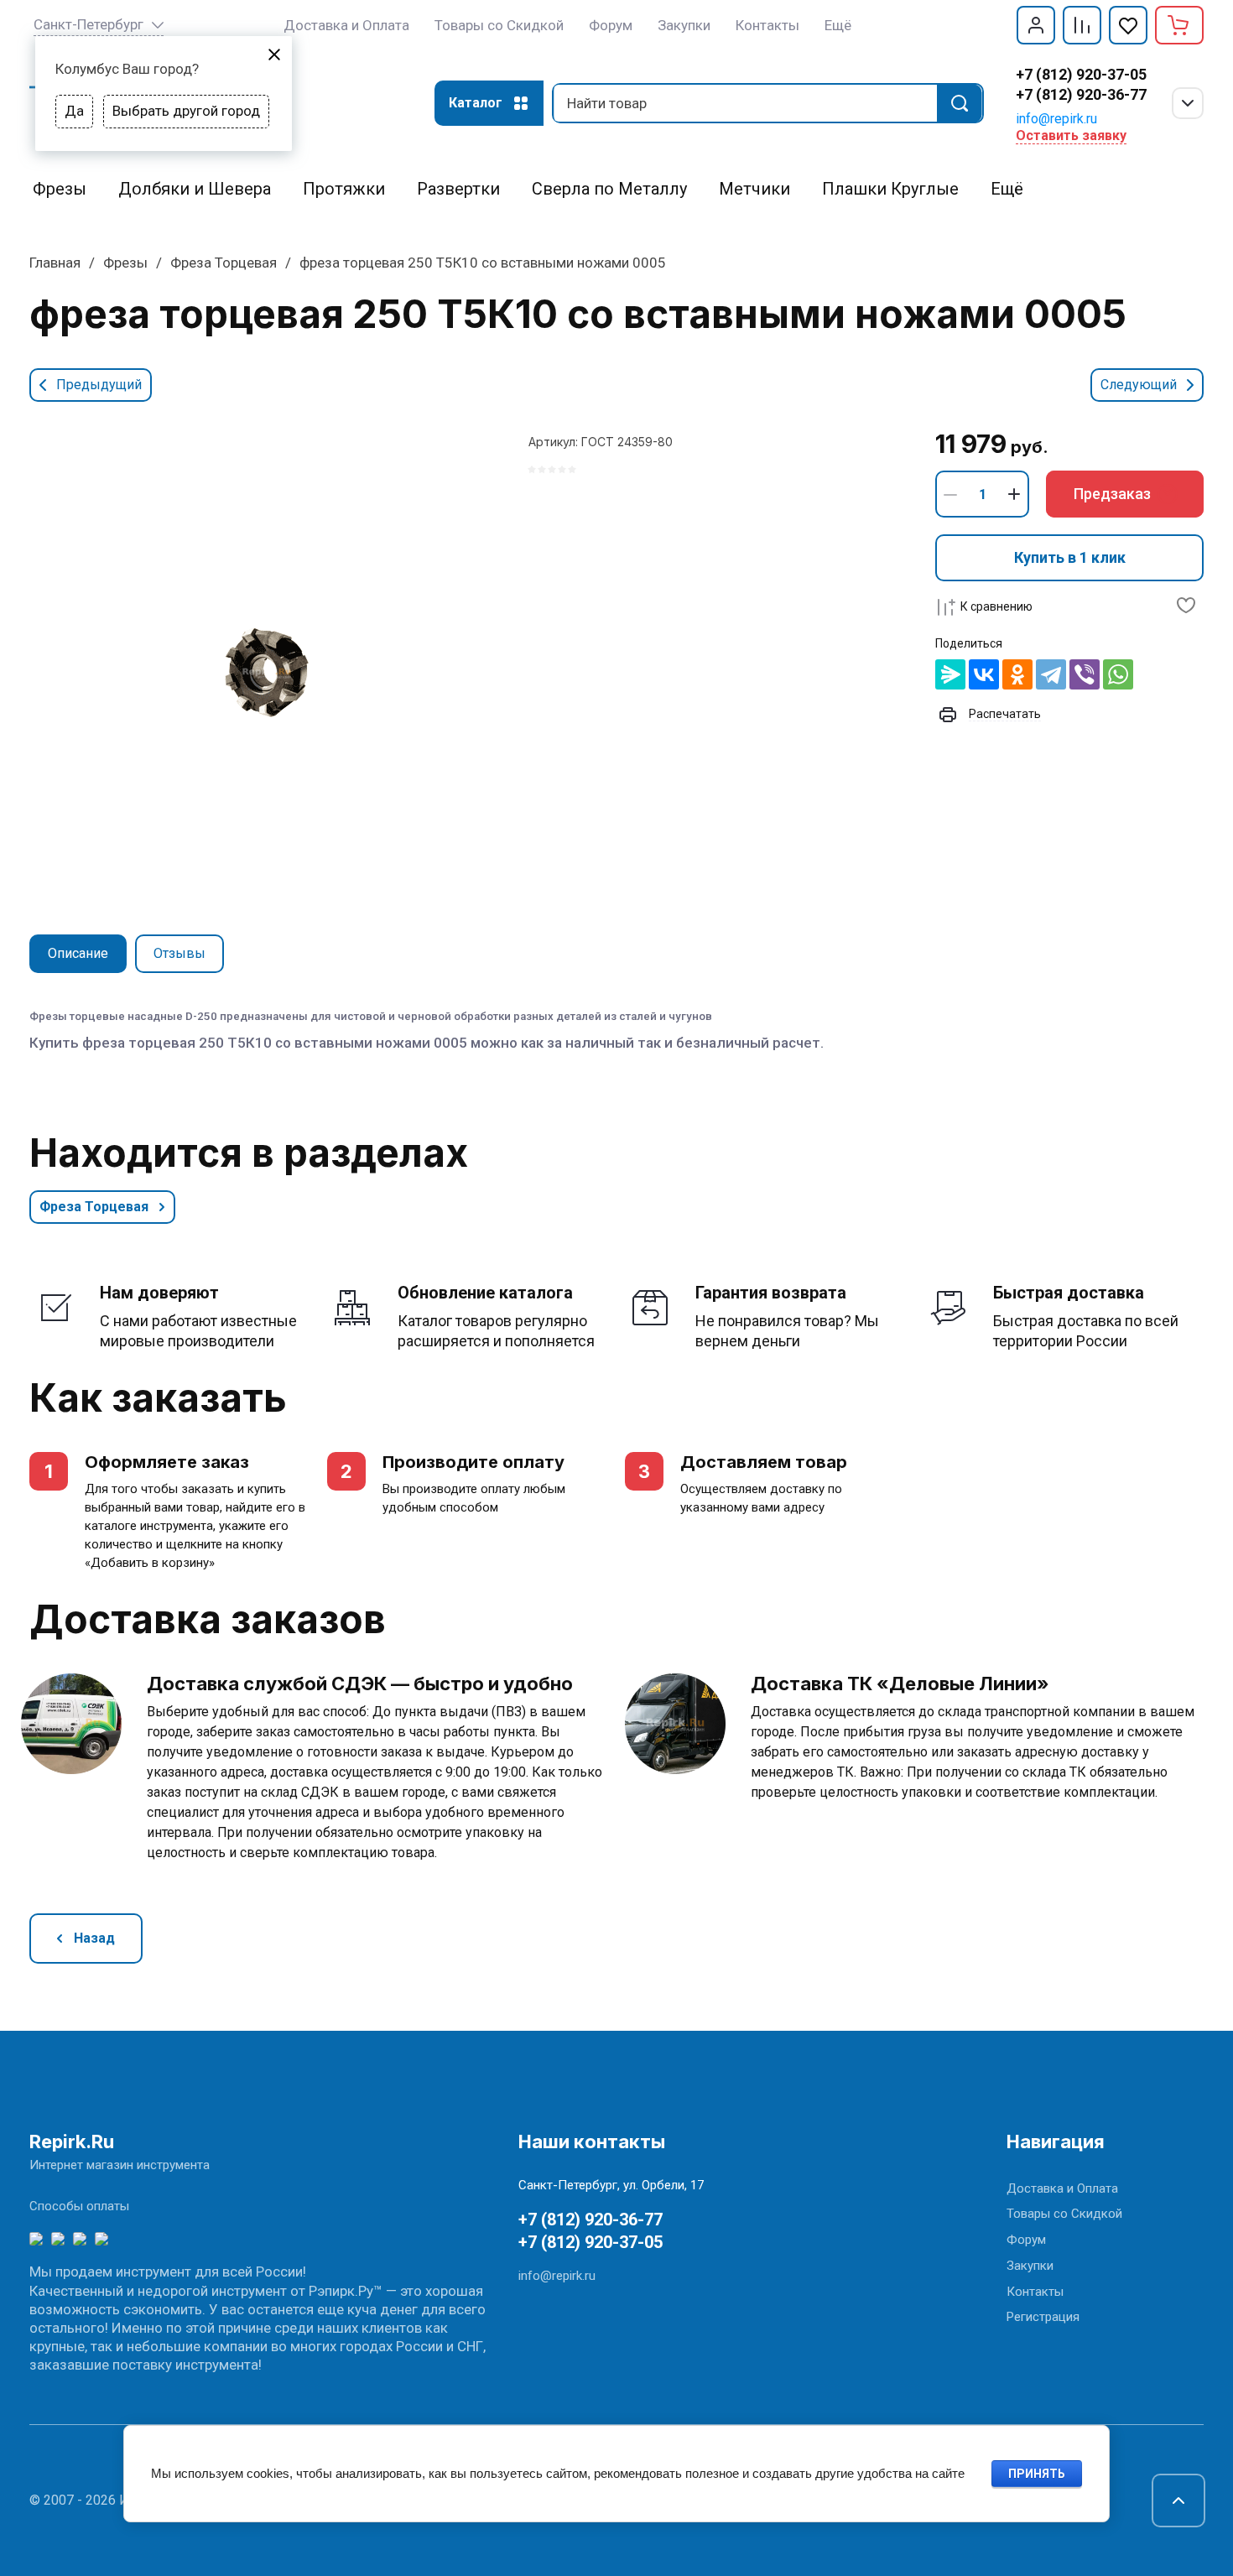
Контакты (1035, 2292)
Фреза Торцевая (224, 263)
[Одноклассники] (1017, 674)
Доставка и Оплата (1062, 2188)
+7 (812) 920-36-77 (1081, 94)
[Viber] (1085, 674)
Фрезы (125, 263)
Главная (55, 263)
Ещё (838, 25)
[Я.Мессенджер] (950, 674)
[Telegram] (1051, 674)
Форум (1026, 2240)
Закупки (1030, 2266)
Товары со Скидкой (1064, 2214)
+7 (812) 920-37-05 (1081, 74)
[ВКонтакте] (984, 674)
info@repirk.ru (1056, 119)
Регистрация (1043, 2317)
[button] (1036, 25)
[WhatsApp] (1118, 674)
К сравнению (996, 606)
